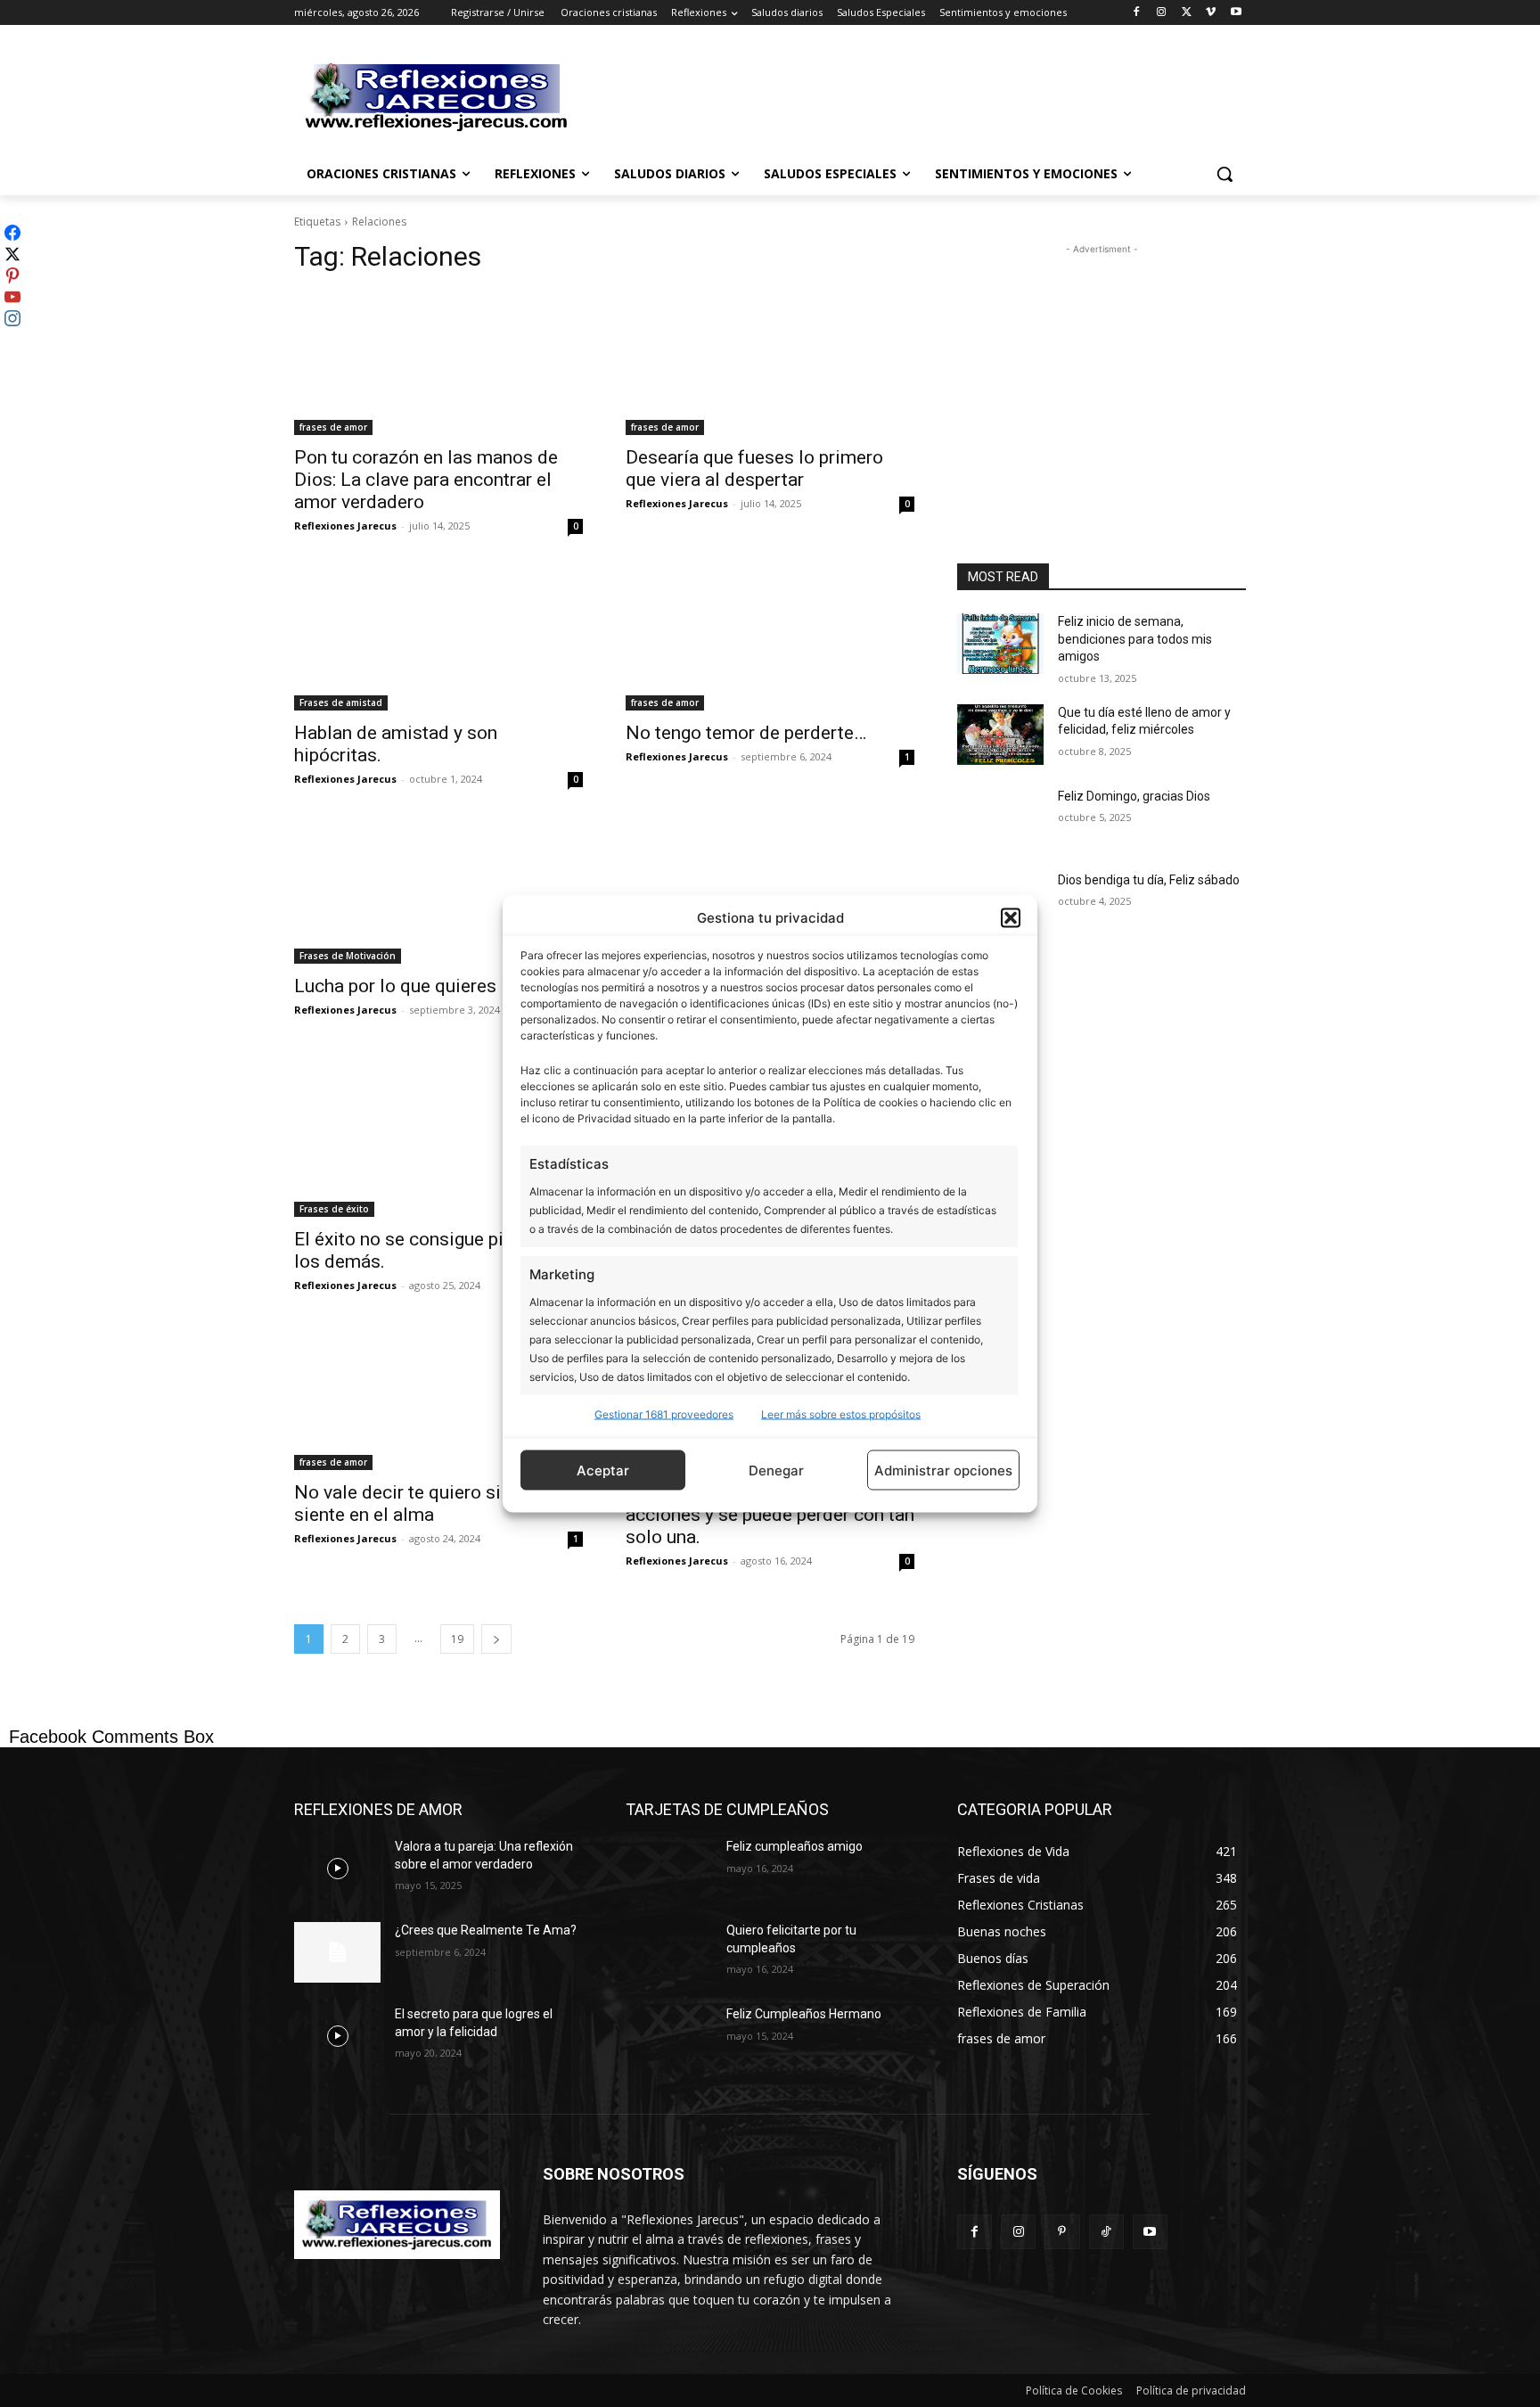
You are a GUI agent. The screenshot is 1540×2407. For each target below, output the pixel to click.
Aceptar (603, 1470)
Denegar (776, 1470)
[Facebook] (1137, 13)
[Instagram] (1162, 13)
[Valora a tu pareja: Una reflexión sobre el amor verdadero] (337, 1869)
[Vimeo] (1211, 13)
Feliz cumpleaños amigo (795, 1846)
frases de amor (333, 427)
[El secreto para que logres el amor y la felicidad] (337, 2036)
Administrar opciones (943, 1470)
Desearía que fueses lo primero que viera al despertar (754, 468)
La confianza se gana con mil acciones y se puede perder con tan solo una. (770, 1515)
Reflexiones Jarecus (345, 526)
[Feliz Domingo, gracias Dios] (1000, 818)
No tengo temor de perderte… (746, 733)
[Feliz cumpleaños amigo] (669, 1869)
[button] (1011, 917)
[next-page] (496, 1639)
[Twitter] (1187, 13)
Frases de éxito (334, 1209)
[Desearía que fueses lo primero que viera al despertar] (770, 363)
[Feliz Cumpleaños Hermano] (669, 2036)
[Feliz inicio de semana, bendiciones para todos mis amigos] (1000, 644)
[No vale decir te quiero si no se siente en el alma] (438, 1398)
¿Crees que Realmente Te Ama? (486, 1930)
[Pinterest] (1062, 2232)
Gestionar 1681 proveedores (664, 1414)
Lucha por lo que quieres (395, 986)
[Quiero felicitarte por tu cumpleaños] (669, 1952)
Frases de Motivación (348, 956)
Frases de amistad (341, 702)
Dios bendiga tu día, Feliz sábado (1149, 880)
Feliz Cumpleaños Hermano (804, 2014)
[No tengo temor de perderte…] (770, 638)
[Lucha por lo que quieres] (438, 891)
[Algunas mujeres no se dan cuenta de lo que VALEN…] (770, 891)
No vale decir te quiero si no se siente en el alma (422, 1503)
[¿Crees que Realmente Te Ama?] (337, 1952)
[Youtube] (1236, 13)
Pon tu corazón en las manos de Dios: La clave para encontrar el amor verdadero (426, 480)
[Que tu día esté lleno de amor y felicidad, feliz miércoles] (1000, 735)
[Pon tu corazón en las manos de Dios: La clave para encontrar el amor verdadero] (438, 363)
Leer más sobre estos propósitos (841, 1414)
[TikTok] (1106, 2232)
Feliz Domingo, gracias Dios (1134, 796)
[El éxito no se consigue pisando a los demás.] (438, 1145)
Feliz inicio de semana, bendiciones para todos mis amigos (1135, 639)
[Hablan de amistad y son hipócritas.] (438, 638)
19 (457, 1639)
